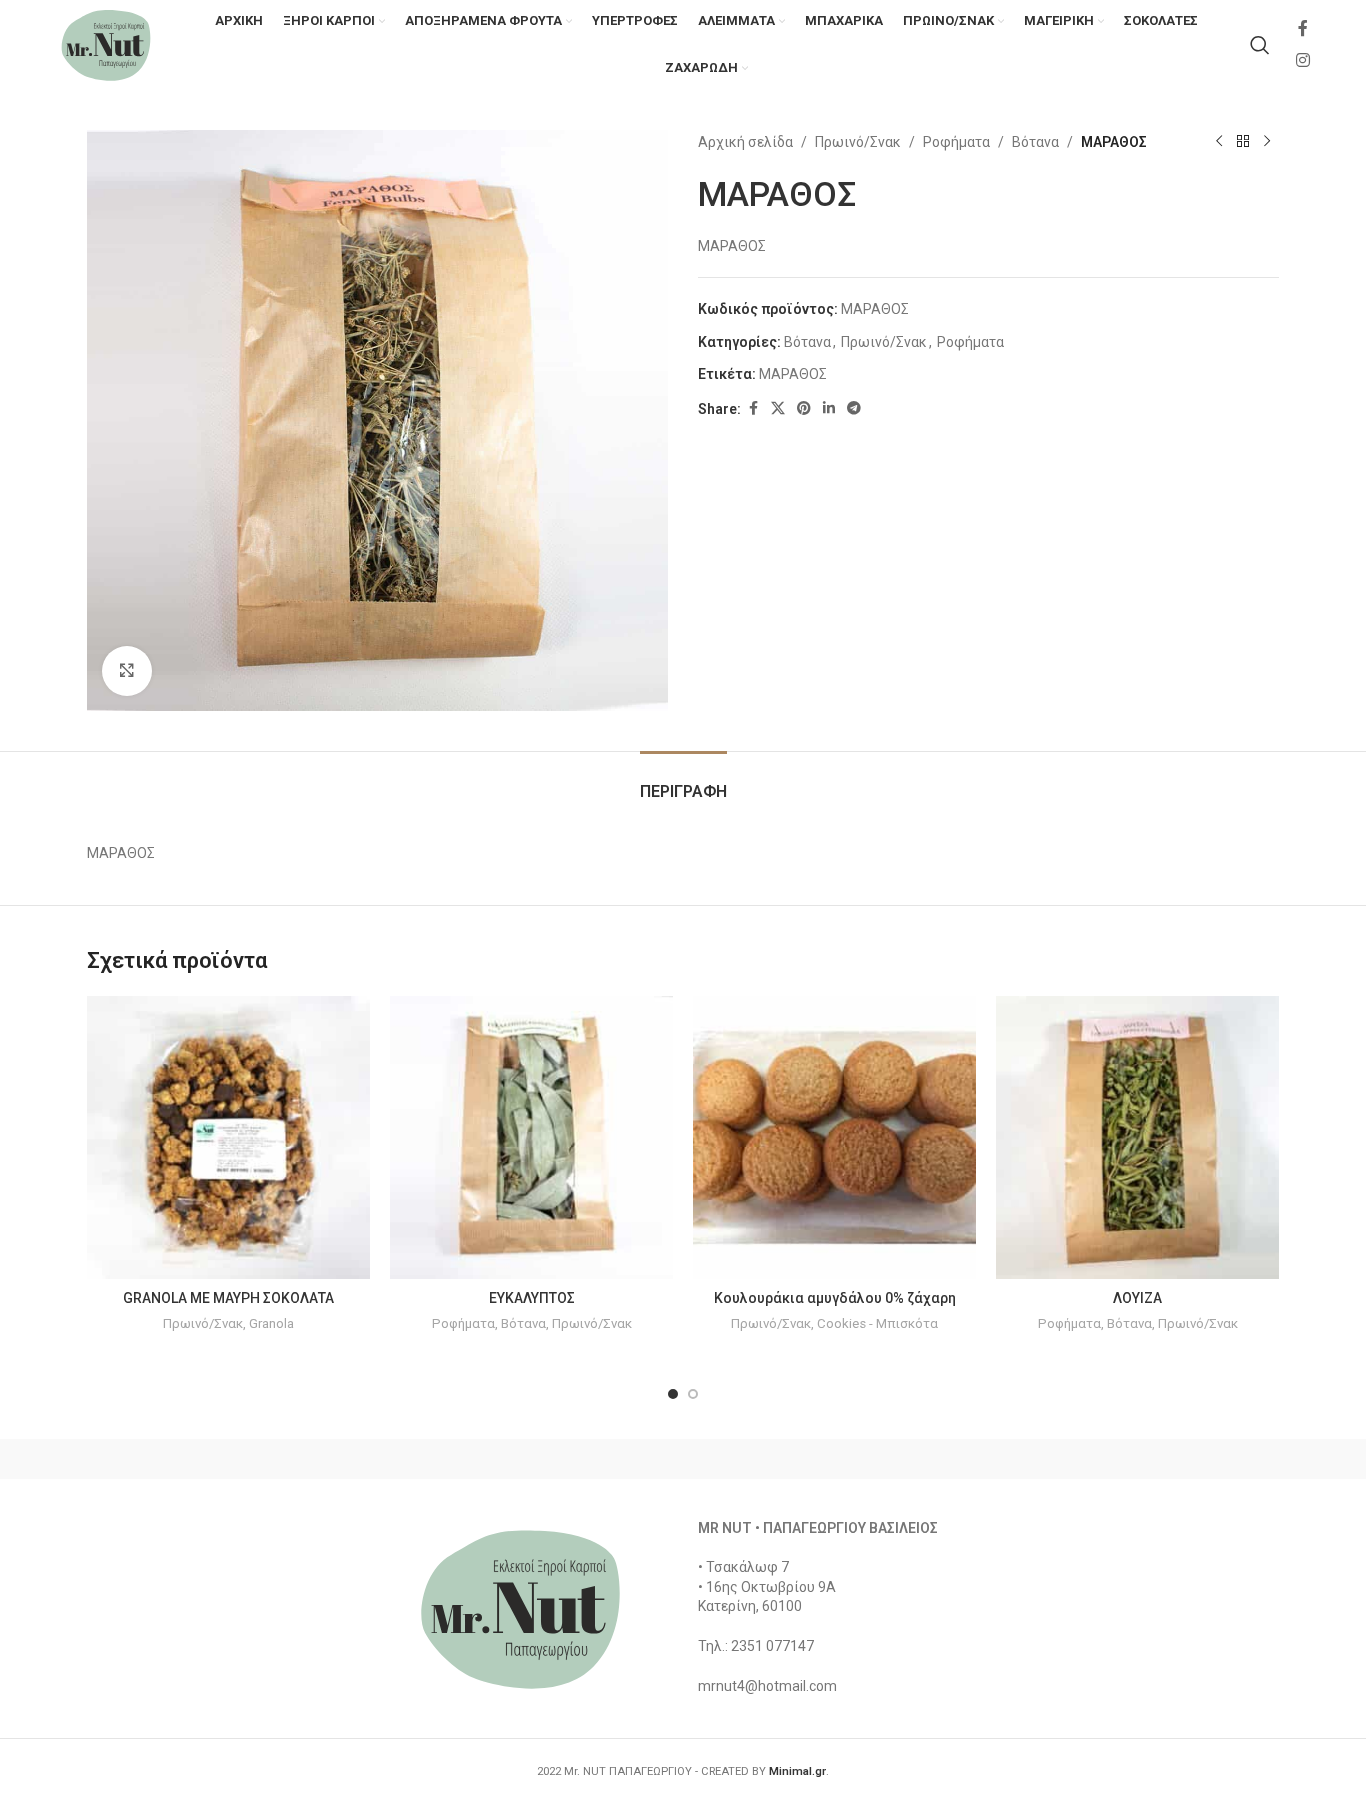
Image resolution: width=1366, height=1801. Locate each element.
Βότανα (1035, 142)
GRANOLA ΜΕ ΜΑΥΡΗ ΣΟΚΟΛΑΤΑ (228, 1298)
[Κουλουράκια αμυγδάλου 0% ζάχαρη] (834, 1137)
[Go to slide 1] (673, 1394)
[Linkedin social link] (829, 408)
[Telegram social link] (854, 408)
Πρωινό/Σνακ (858, 142)
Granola (271, 1323)
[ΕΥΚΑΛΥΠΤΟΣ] (531, 1137)
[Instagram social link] (1303, 60)
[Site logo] (106, 44)
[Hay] (1023, 1459)
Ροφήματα (956, 142)
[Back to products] (1243, 142)
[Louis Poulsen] (513, 1459)
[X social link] (778, 408)
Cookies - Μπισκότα (877, 1323)
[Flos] (1194, 1459)
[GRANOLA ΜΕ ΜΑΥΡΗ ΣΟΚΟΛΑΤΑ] (228, 1137)
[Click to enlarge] (127, 671)
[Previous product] (1219, 142)
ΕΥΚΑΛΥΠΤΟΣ (532, 1298)
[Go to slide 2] (693, 1394)
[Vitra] (172, 1459)
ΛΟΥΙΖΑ (1137, 1298)
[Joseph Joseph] (853, 1459)
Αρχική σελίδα (745, 142)
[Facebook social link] (1303, 29)
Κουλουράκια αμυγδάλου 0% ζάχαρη (835, 1298)
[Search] (1260, 45)
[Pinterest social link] (804, 408)
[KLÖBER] (683, 1459)
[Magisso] (342, 1459)
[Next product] (1267, 142)
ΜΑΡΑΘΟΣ (793, 374)
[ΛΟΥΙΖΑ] (1137, 1137)
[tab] (683, 781)
